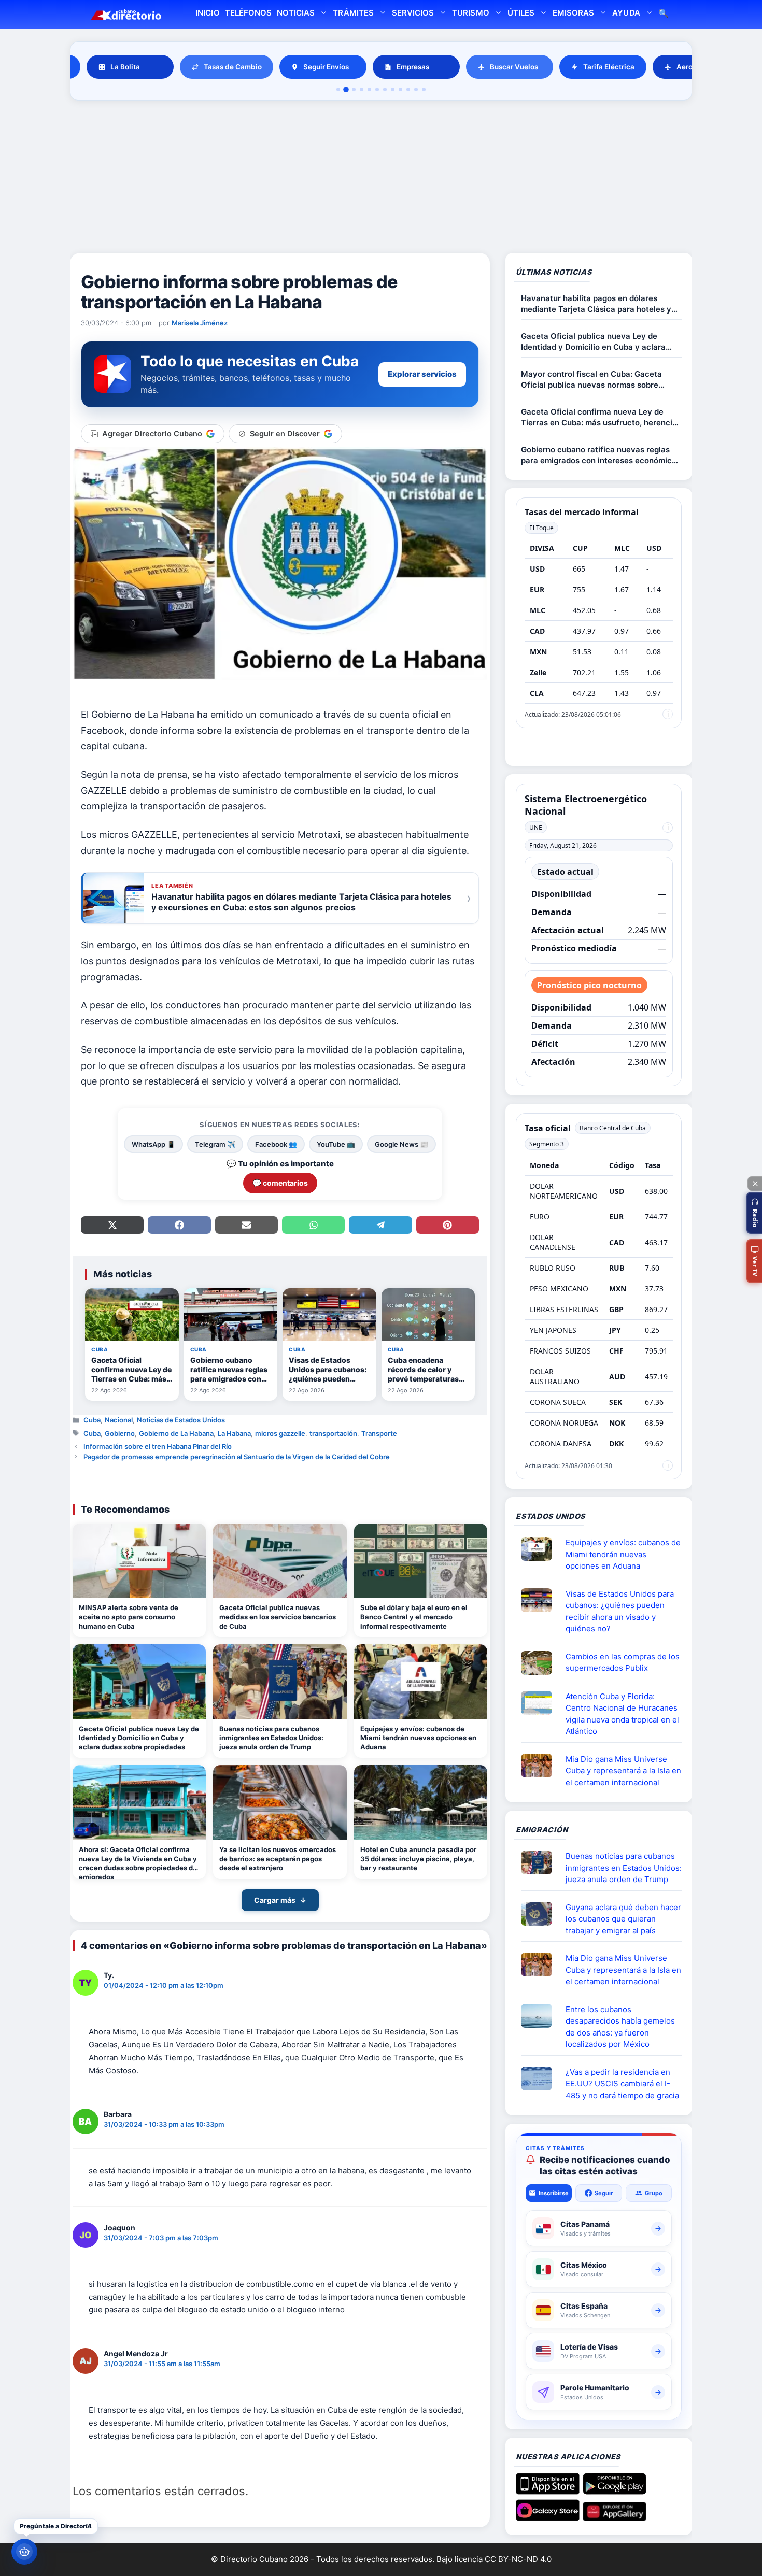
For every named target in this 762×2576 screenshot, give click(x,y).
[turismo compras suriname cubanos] (541, 1914)
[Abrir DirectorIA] (24, 2552)
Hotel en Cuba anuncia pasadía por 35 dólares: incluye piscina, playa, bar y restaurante (418, 1859)
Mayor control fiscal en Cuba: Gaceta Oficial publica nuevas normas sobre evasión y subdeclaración (591, 380)
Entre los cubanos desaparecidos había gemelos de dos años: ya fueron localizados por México (620, 2027)
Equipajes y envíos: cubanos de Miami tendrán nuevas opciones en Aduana (418, 1738)
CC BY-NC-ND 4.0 (518, 2559)
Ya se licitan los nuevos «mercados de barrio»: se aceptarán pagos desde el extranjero (278, 1859)
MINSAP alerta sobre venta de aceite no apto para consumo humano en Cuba (129, 1617)
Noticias (296, 13)
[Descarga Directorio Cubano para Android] (615, 2490)
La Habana (234, 1433)
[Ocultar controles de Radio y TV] (755, 1184)
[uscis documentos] (541, 2079)
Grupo (654, 2193)
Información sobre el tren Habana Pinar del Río (158, 1446)
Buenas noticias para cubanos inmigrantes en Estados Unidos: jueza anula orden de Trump (271, 1738)
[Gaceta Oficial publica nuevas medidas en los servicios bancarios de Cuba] (280, 1561)
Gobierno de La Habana (176, 1433)
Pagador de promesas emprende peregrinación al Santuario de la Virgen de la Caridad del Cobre (237, 1457)
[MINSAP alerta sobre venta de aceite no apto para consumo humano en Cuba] (139, 1561)
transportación (333, 1433)
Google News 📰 (401, 1144)
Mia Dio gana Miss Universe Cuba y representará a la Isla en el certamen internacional (623, 1771)
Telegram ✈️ (215, 1144)
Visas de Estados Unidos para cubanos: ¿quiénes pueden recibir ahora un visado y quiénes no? (620, 1611)
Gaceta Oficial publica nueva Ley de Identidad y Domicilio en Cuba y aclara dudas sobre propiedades (139, 1738)
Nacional (119, 1420)
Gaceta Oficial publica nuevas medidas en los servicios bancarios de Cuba (278, 1617)
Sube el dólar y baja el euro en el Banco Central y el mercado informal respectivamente (414, 1617)
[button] (754, 1213)
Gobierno (120, 1433)
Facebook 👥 (276, 1144)
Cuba (92, 1420)
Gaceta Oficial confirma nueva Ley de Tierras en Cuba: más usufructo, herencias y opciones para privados (601, 417)
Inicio (207, 13)
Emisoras (573, 13)
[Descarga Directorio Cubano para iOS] (548, 2490)
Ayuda (626, 13)
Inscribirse (554, 2193)
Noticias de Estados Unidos (181, 1420)
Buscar (664, 14)
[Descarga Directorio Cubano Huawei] (615, 2517)
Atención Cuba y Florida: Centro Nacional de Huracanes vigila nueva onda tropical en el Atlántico (622, 1714)
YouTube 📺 (336, 1144)
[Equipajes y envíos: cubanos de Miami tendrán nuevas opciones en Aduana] (421, 1682)
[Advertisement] (381, 178)
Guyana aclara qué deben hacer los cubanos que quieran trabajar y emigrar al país (623, 1919)
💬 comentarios (280, 1183)
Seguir (604, 2193)
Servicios (413, 13)
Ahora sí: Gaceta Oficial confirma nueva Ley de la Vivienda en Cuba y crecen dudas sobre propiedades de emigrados (138, 1862)
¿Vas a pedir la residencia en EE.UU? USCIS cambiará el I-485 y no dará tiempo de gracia (622, 2084)
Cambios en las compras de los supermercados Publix (623, 1662)
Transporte (379, 1433)
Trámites (353, 13)
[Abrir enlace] (541, 1549)
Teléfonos (248, 13)
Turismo (470, 13)
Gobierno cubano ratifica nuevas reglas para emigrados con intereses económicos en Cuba (601, 455)
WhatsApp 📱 (153, 1144)
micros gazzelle (280, 1433)
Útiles (521, 13)
